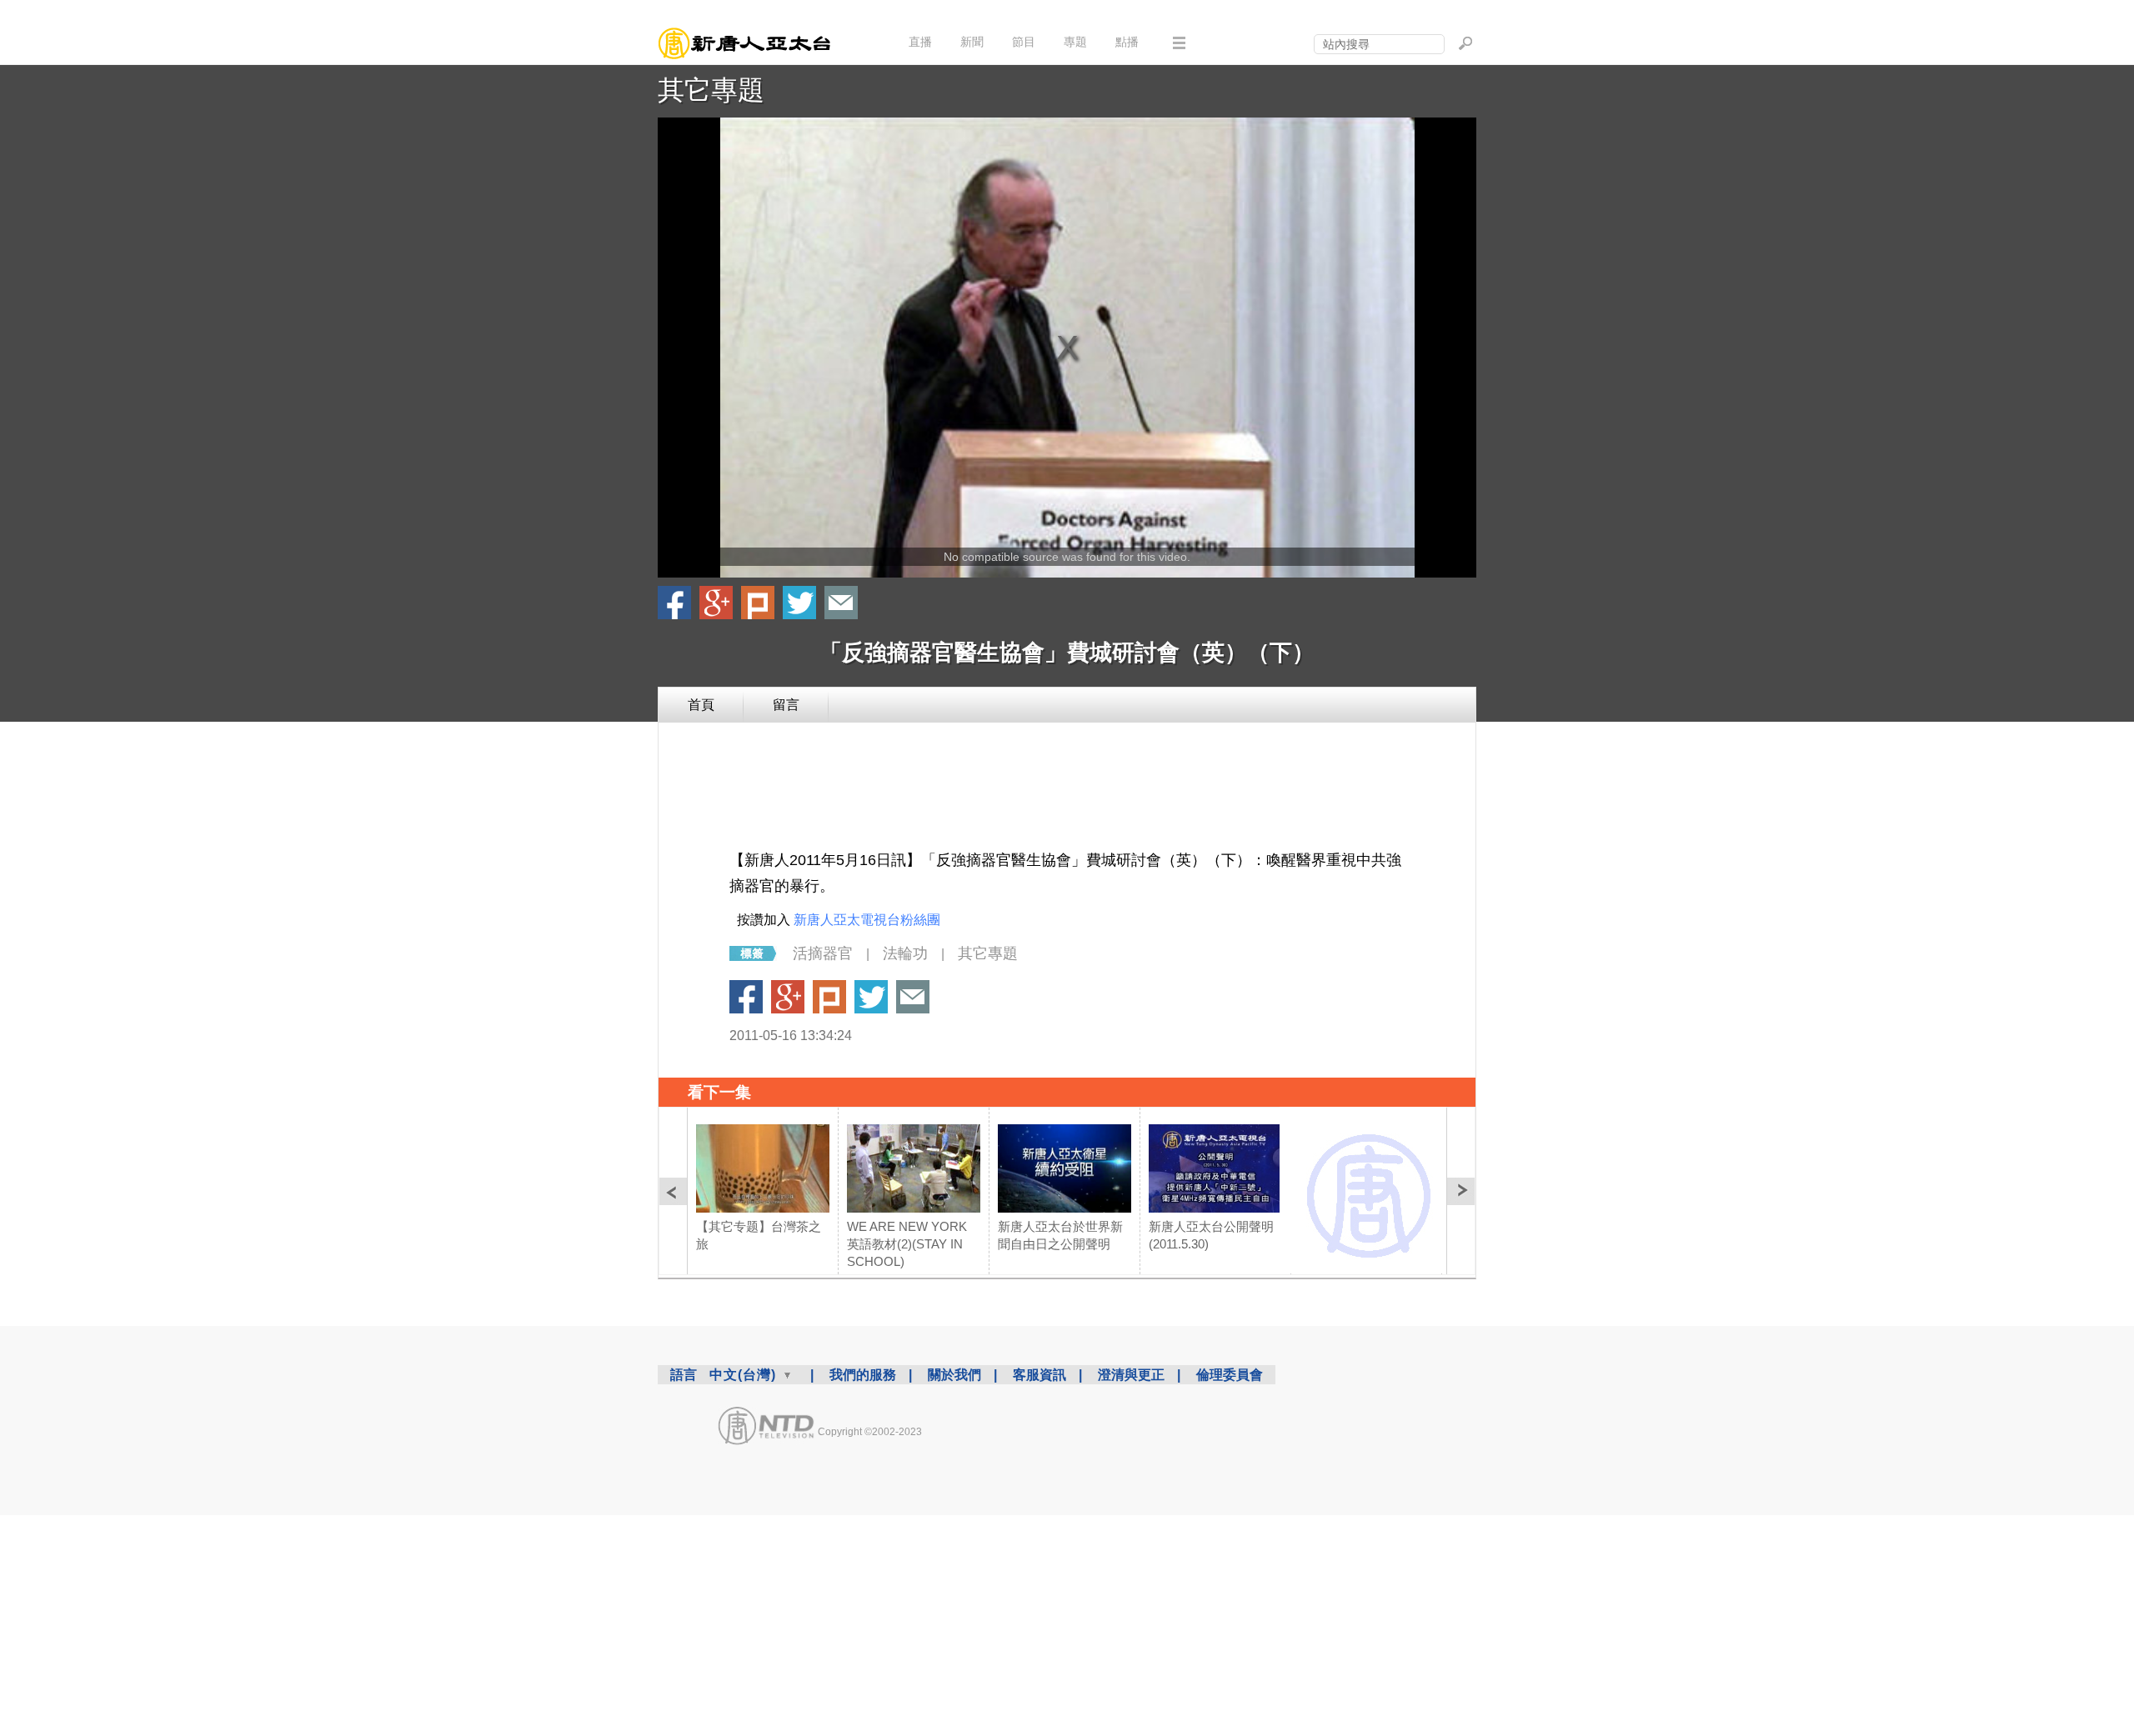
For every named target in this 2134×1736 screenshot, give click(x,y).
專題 (1075, 42)
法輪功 (905, 953)
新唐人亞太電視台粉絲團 (867, 920)
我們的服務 (863, 1375)
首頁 (701, 705)
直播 (920, 42)
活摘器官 (823, 953)
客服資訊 (1039, 1375)
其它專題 (711, 90)
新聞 (972, 42)
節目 (1024, 42)
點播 (1127, 42)
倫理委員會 (1230, 1375)
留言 (786, 705)
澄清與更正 (1131, 1375)
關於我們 (954, 1375)
